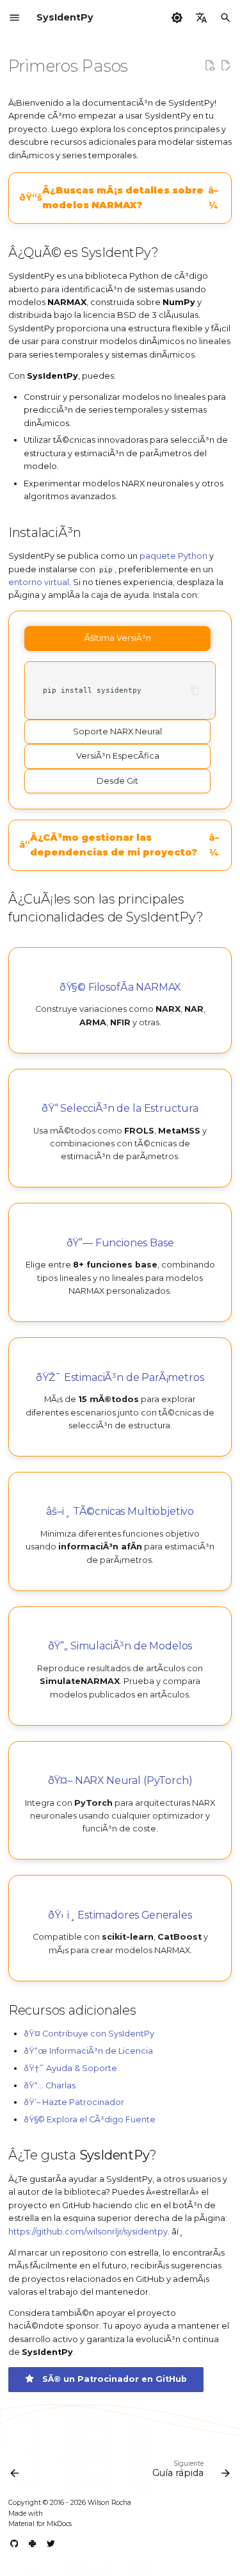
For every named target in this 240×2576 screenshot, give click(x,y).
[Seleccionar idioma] (202, 17)
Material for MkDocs (40, 2524)
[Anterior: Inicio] (15, 2472)
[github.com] (15, 2544)
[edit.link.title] (226, 65)
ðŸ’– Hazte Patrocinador (74, 2102)
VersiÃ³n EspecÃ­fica (118, 756)
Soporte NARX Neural (117, 731)
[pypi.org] (33, 2544)
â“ (119, 845)
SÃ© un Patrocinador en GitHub (111, 2379)
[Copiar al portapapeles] (195, 690)
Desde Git (117, 781)
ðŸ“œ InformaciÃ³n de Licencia (88, 2051)
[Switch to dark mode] (177, 17)
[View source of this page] (210, 65)
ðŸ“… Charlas (50, 2085)
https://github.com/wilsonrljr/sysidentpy (88, 2232)
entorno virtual (39, 582)
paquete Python (173, 556)
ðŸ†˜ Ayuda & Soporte (70, 2068)
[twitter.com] (51, 2544)
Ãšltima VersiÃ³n (118, 638)
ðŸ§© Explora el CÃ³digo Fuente (90, 2119)
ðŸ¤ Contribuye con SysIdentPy (89, 2034)
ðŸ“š (119, 198)
